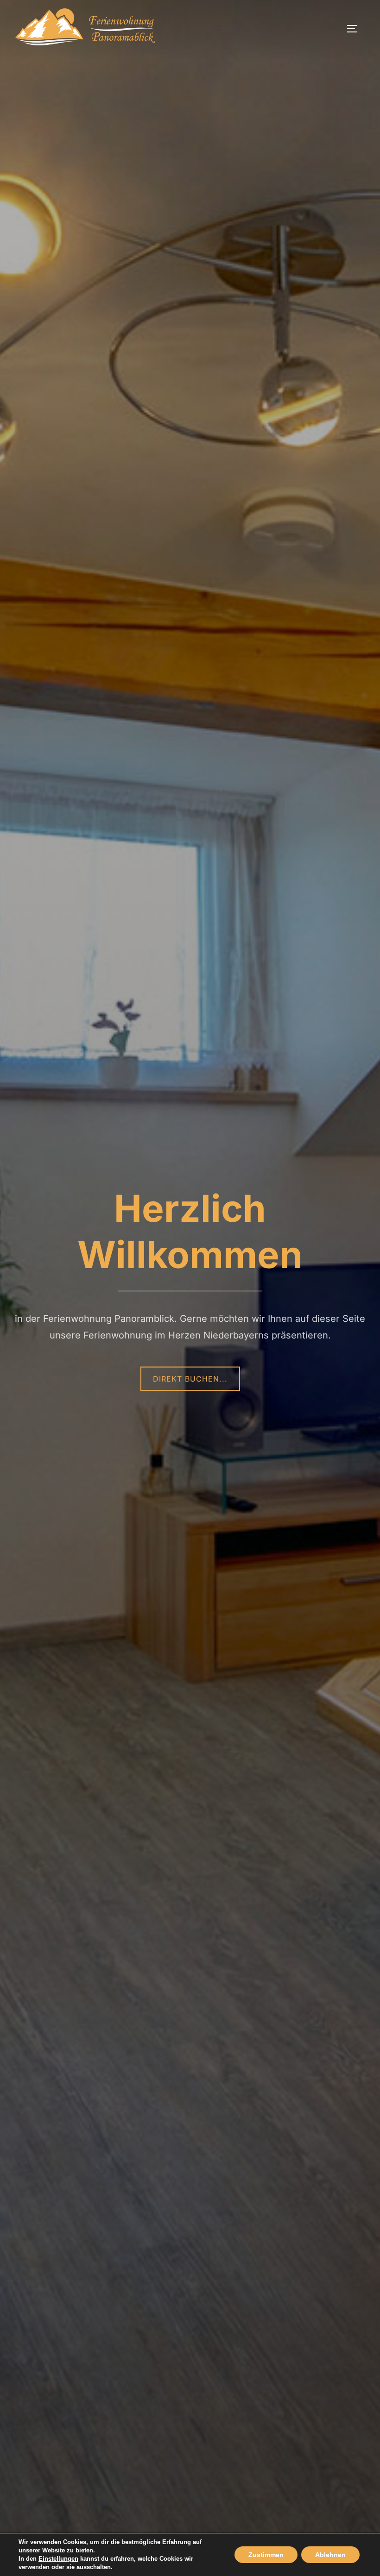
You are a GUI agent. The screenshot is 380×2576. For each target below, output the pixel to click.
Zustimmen (266, 2555)
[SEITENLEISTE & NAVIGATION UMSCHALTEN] (355, 29)
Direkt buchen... (190, 1379)
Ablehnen (330, 2555)
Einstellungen (58, 2559)
